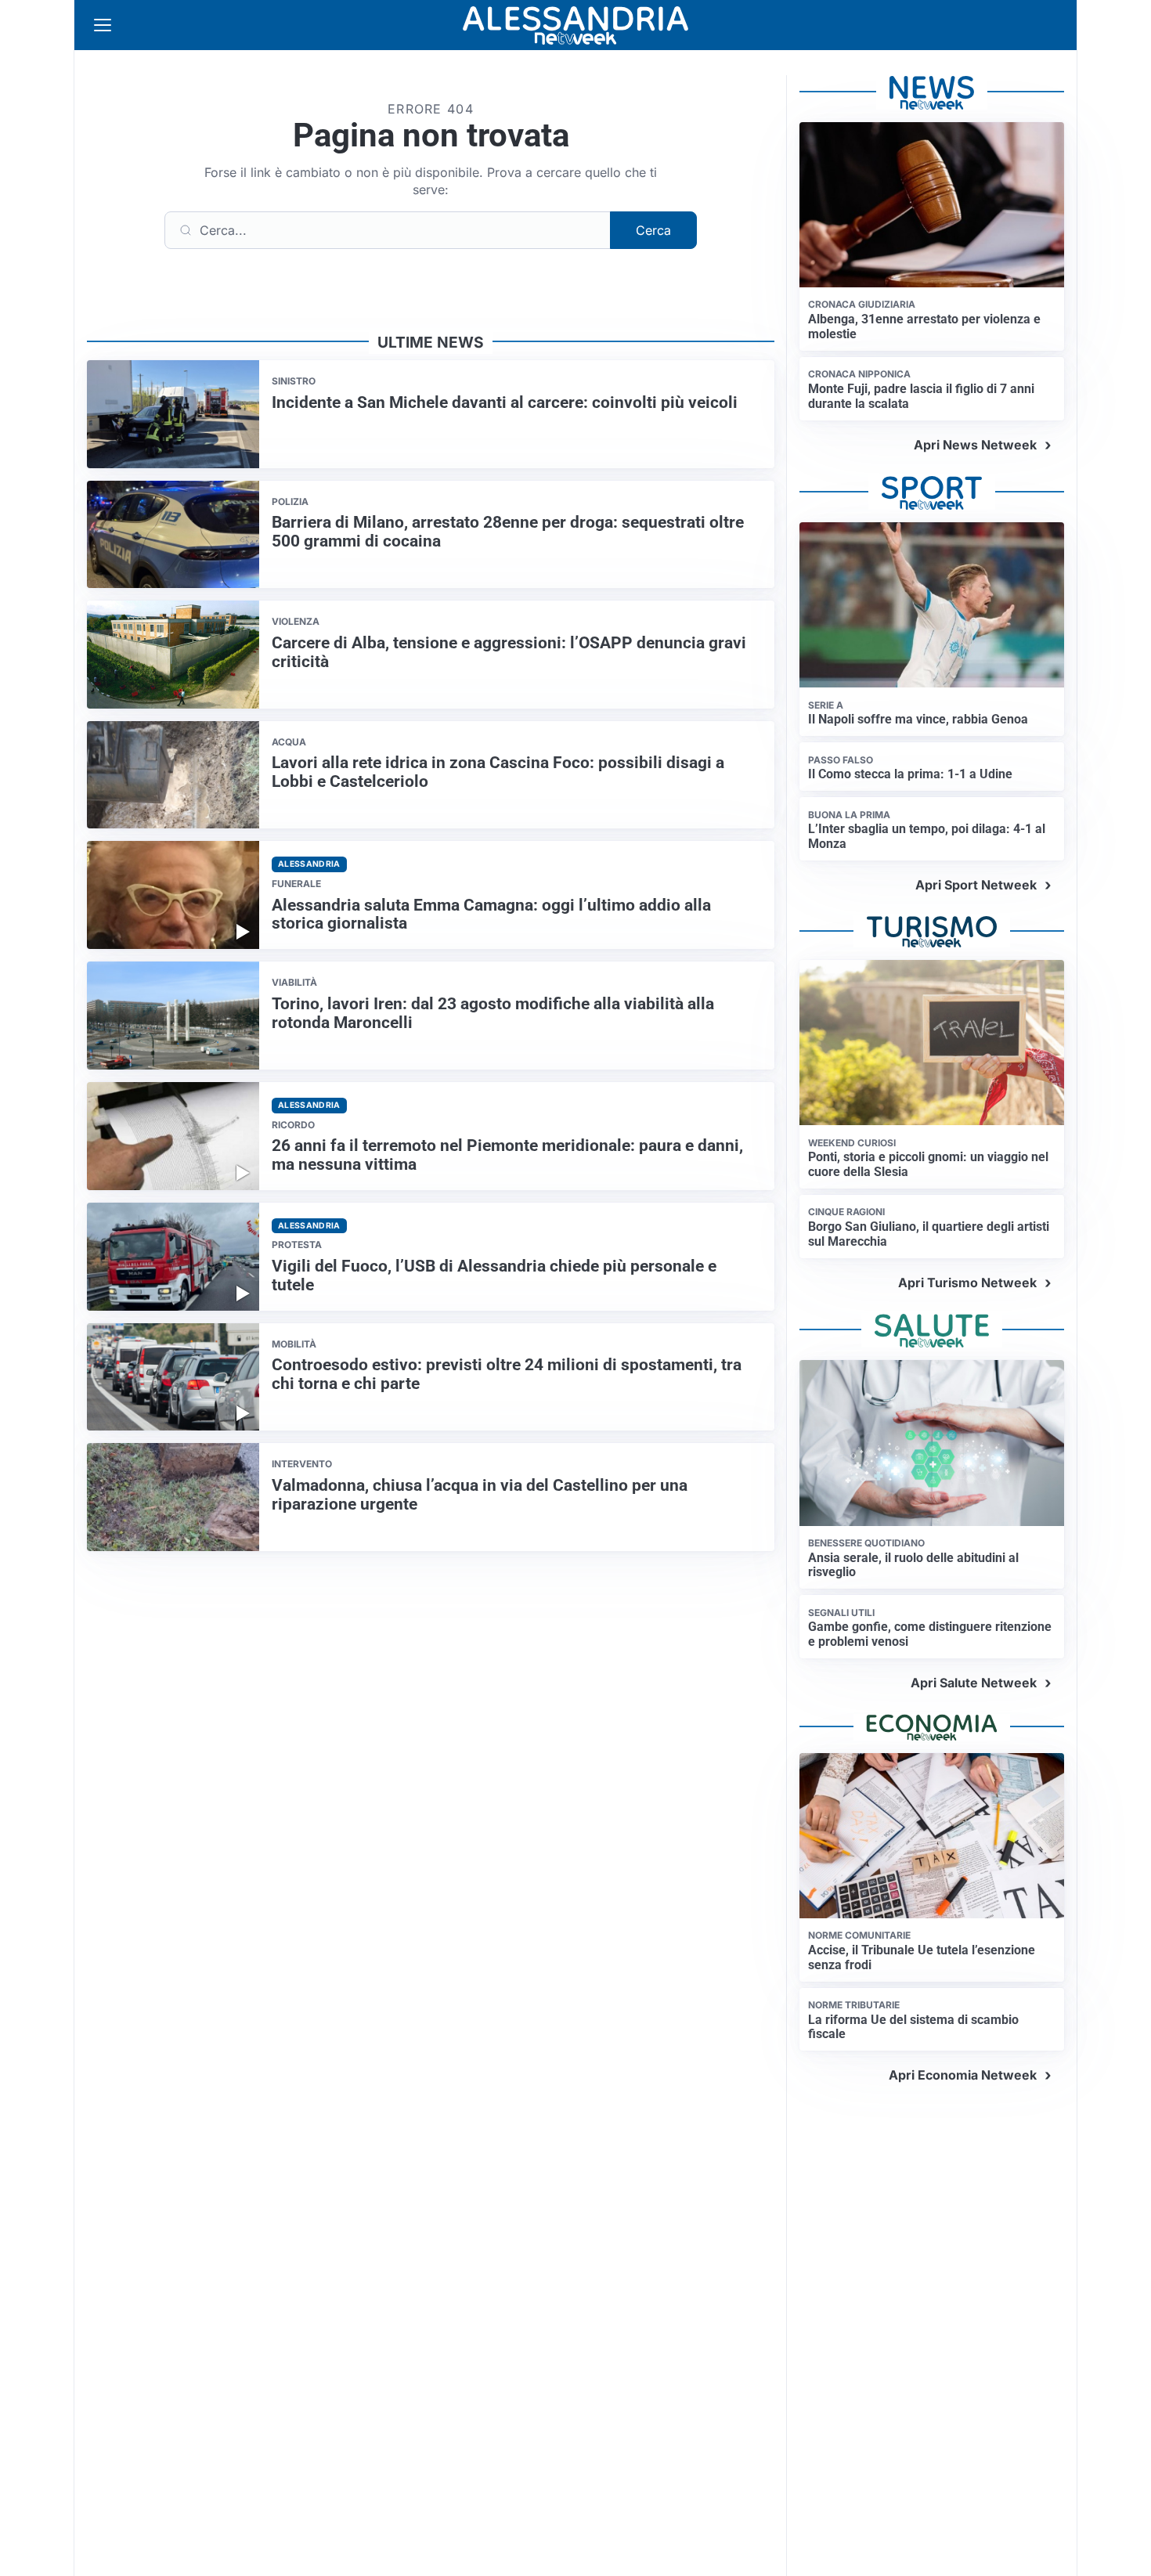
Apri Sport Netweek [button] (976, 885)
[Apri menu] (103, 25)
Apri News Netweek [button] (975, 445)
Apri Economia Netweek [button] (963, 2075)
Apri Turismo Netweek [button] (967, 1283)
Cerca (653, 230)
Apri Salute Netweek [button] (974, 1683)
